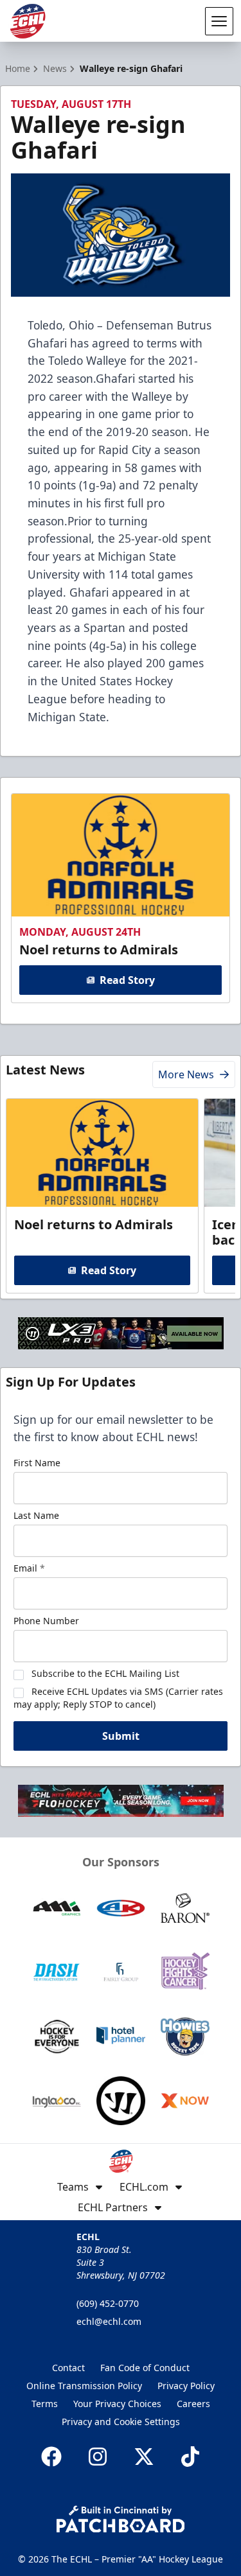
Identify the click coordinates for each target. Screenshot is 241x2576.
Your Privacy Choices (117, 2404)
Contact (68, 2368)
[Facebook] (51, 2457)
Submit (121, 1736)
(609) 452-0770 (108, 2303)
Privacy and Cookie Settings (121, 2422)
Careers (193, 2404)
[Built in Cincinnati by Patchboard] (121, 2519)
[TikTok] (190, 2457)
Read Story (127, 980)
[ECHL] (28, 21)
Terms (45, 2404)
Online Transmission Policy (84, 2386)
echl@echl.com (109, 2321)
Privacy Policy (186, 2386)
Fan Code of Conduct (145, 2368)
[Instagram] (98, 2457)
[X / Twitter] (144, 2457)
